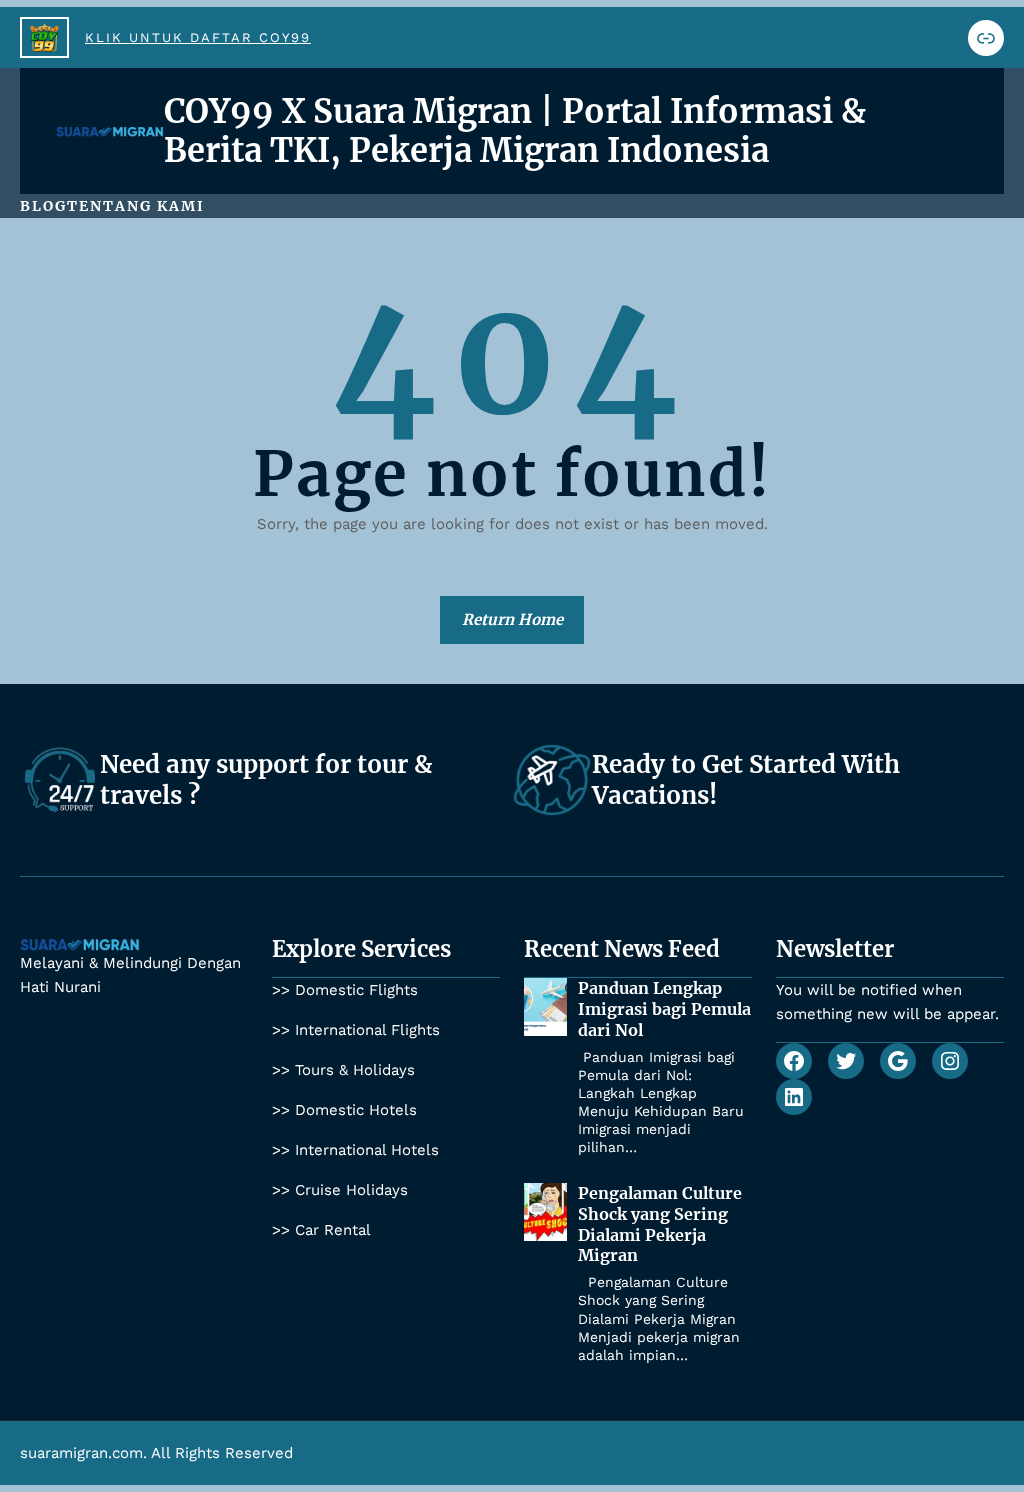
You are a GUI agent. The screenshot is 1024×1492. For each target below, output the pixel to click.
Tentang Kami (136, 206)
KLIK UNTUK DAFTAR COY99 (198, 37)
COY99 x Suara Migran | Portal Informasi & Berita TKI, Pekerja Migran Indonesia (515, 131)
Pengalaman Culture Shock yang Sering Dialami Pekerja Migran (660, 1224)
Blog (43, 206)
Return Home (512, 619)
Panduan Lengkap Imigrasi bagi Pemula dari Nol (664, 1009)
